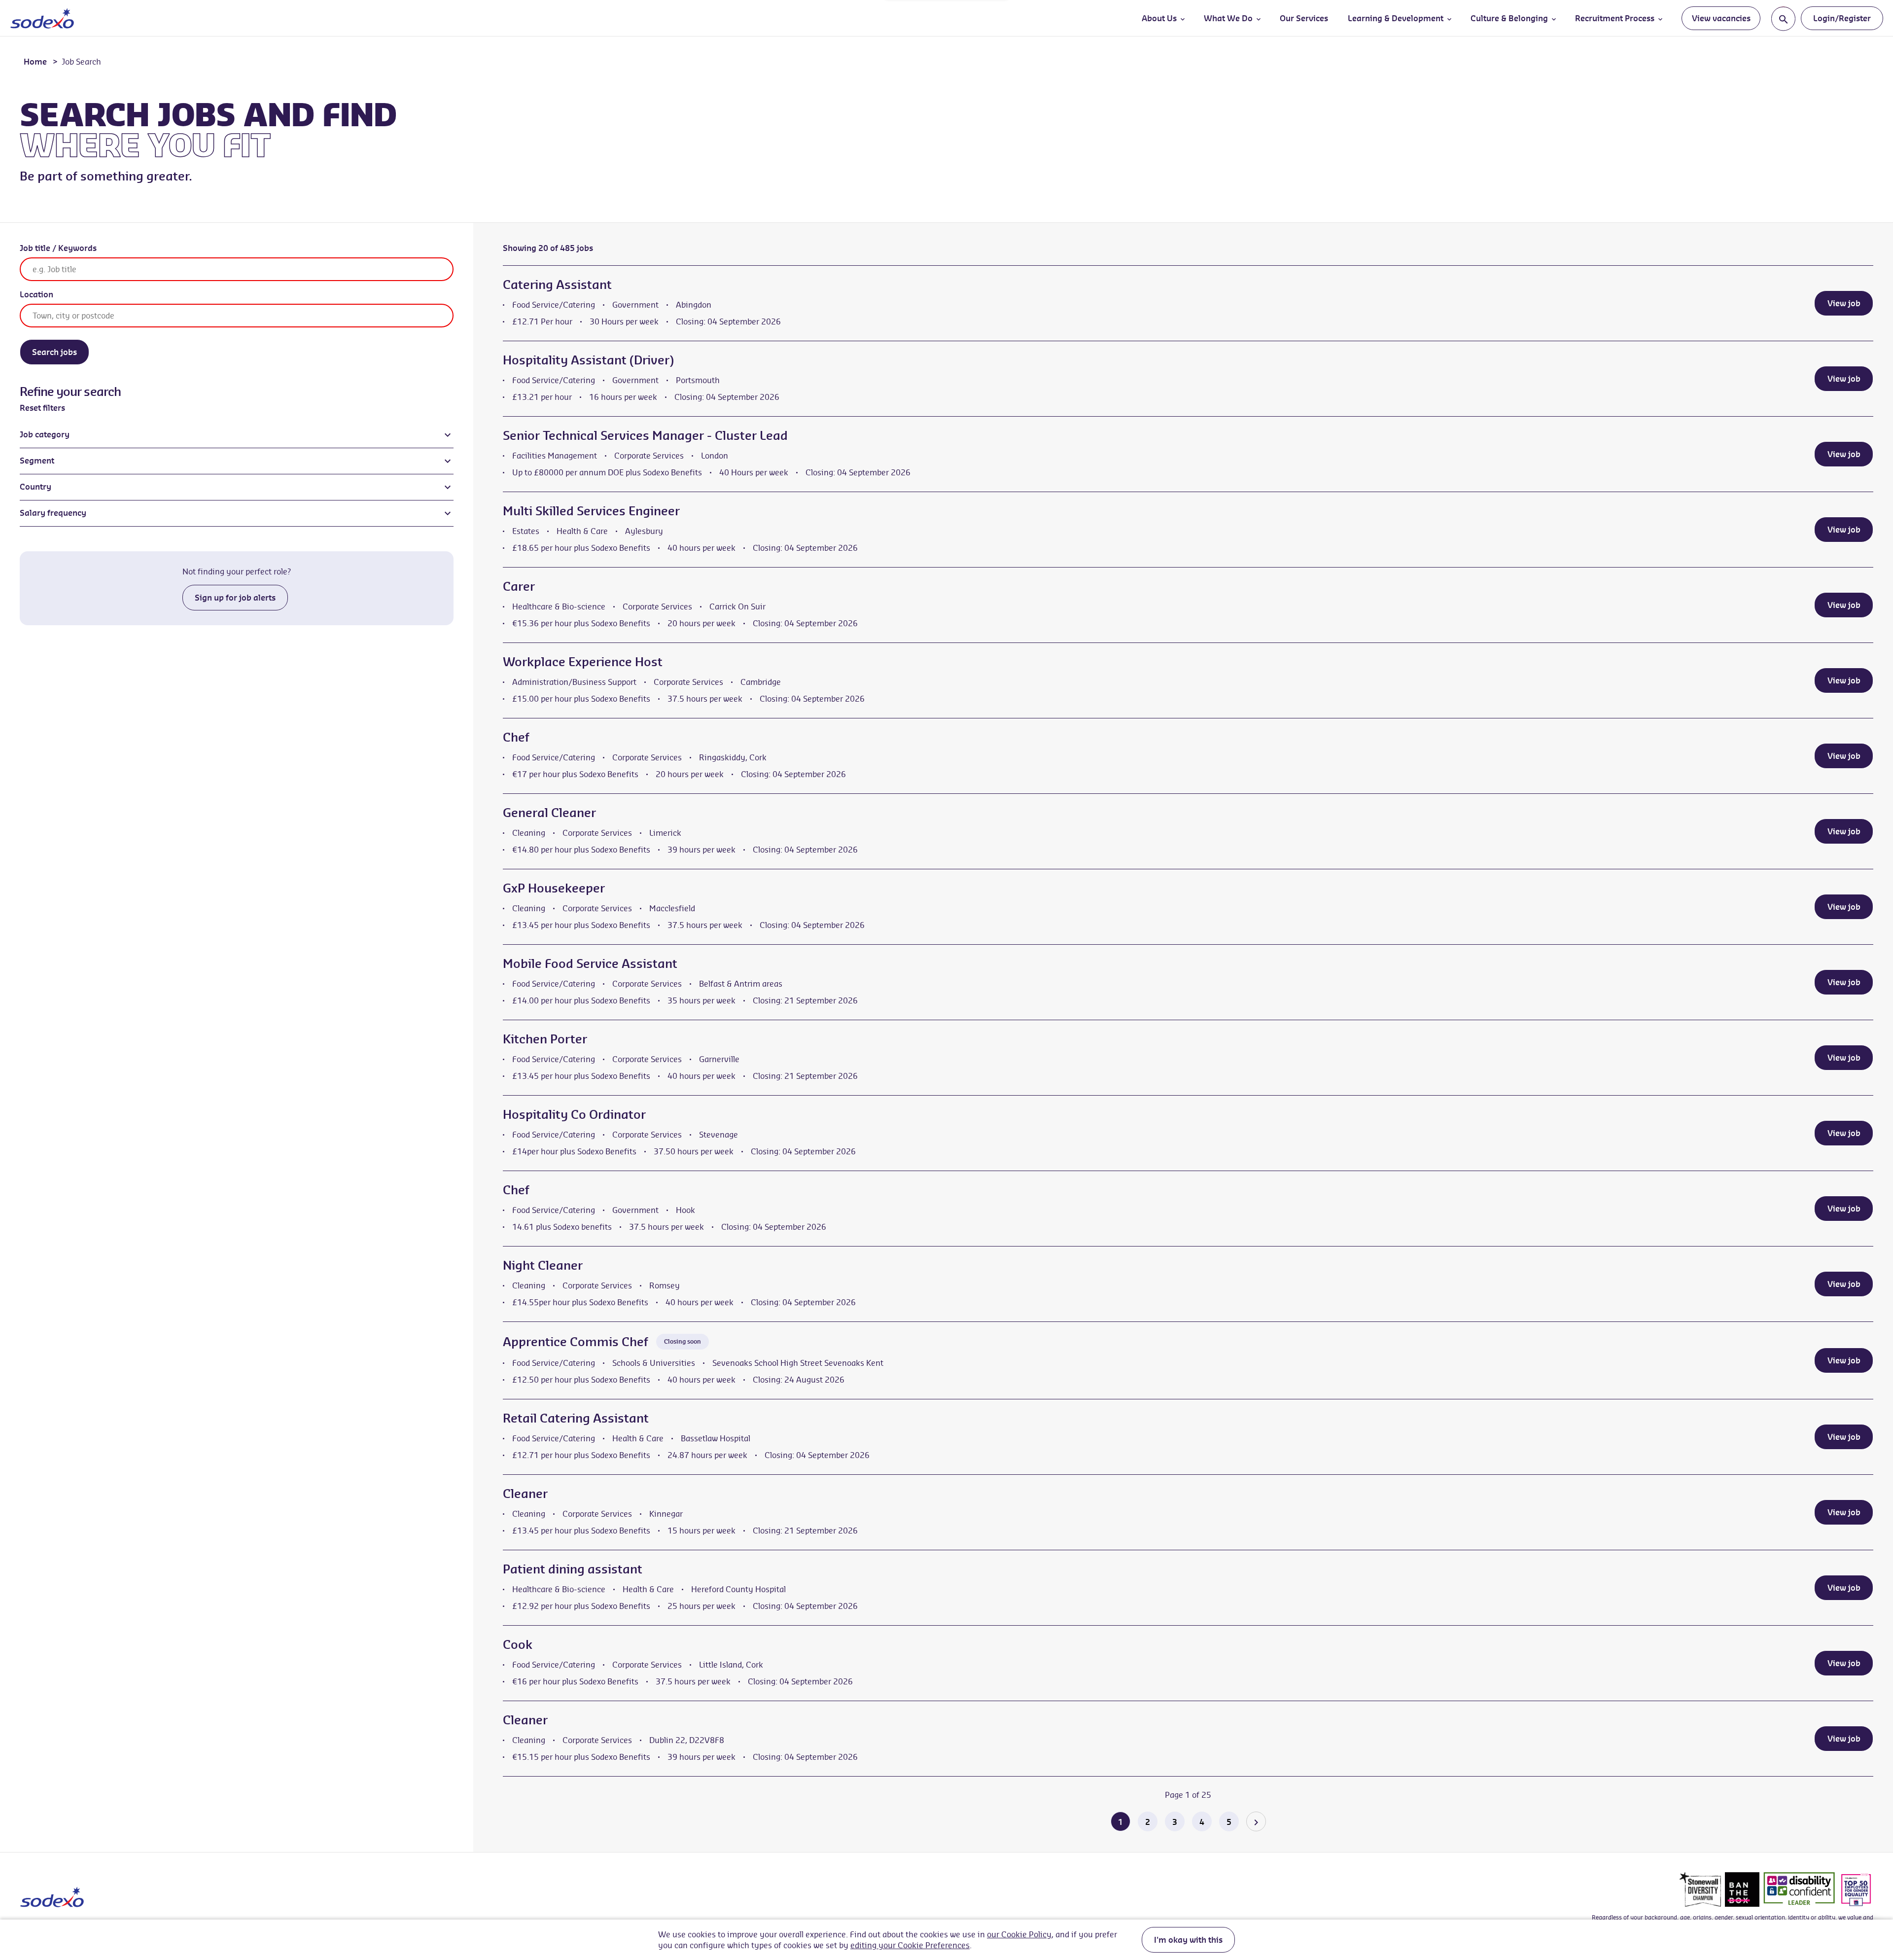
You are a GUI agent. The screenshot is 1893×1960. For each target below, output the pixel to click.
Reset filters (42, 408)
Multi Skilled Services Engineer (591, 511)
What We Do (1228, 18)
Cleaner (525, 1494)
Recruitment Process (1615, 18)
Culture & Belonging (1509, 18)
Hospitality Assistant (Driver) (588, 360)
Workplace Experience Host (583, 662)
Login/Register (1842, 18)
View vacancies (1721, 18)
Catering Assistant (557, 285)
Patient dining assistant (573, 1569)
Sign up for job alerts (235, 598)
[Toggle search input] (1783, 18)
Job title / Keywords (58, 248)
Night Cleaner (543, 1265)
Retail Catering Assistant (576, 1418)
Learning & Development (1396, 18)
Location (36, 294)
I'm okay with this (1188, 1940)
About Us (1159, 18)
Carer (519, 586)
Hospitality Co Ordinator (574, 1114)
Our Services (1304, 18)
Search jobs (54, 352)
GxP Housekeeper (554, 888)
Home (35, 62)
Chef (516, 737)
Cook (518, 1644)
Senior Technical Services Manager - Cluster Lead (645, 435)
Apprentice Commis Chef (576, 1342)
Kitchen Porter (545, 1039)
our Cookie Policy (1019, 1934)
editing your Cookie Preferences (910, 1945)
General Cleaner (549, 813)
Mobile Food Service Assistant (590, 963)
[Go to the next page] (1256, 1821)
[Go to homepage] (42, 18)
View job (1844, 303)
